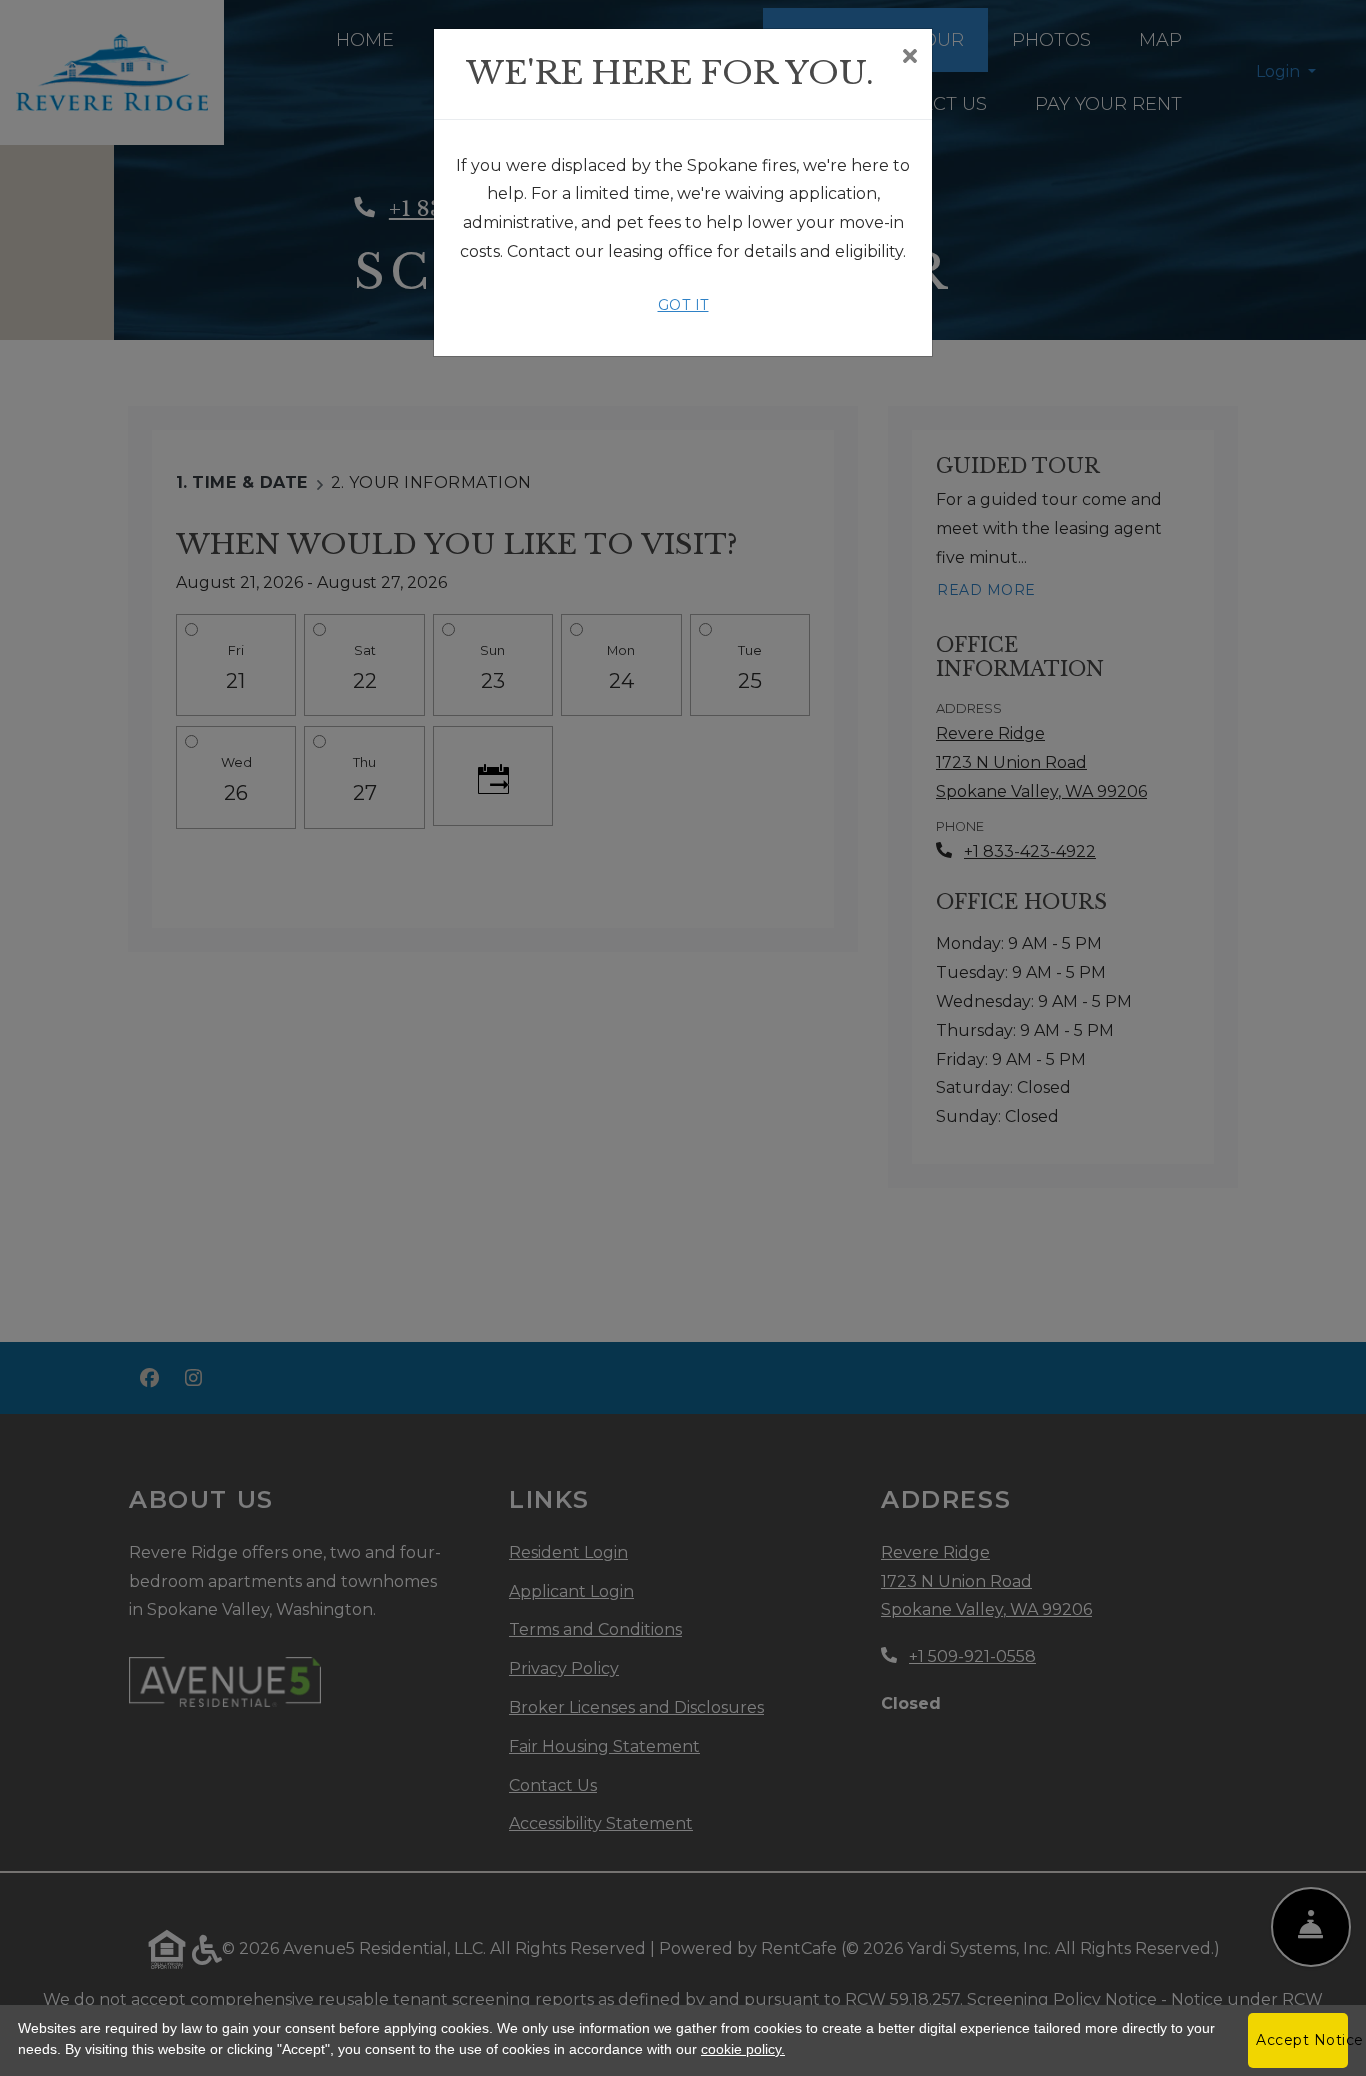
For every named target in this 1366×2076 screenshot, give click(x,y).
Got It (683, 305)
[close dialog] (909, 58)
